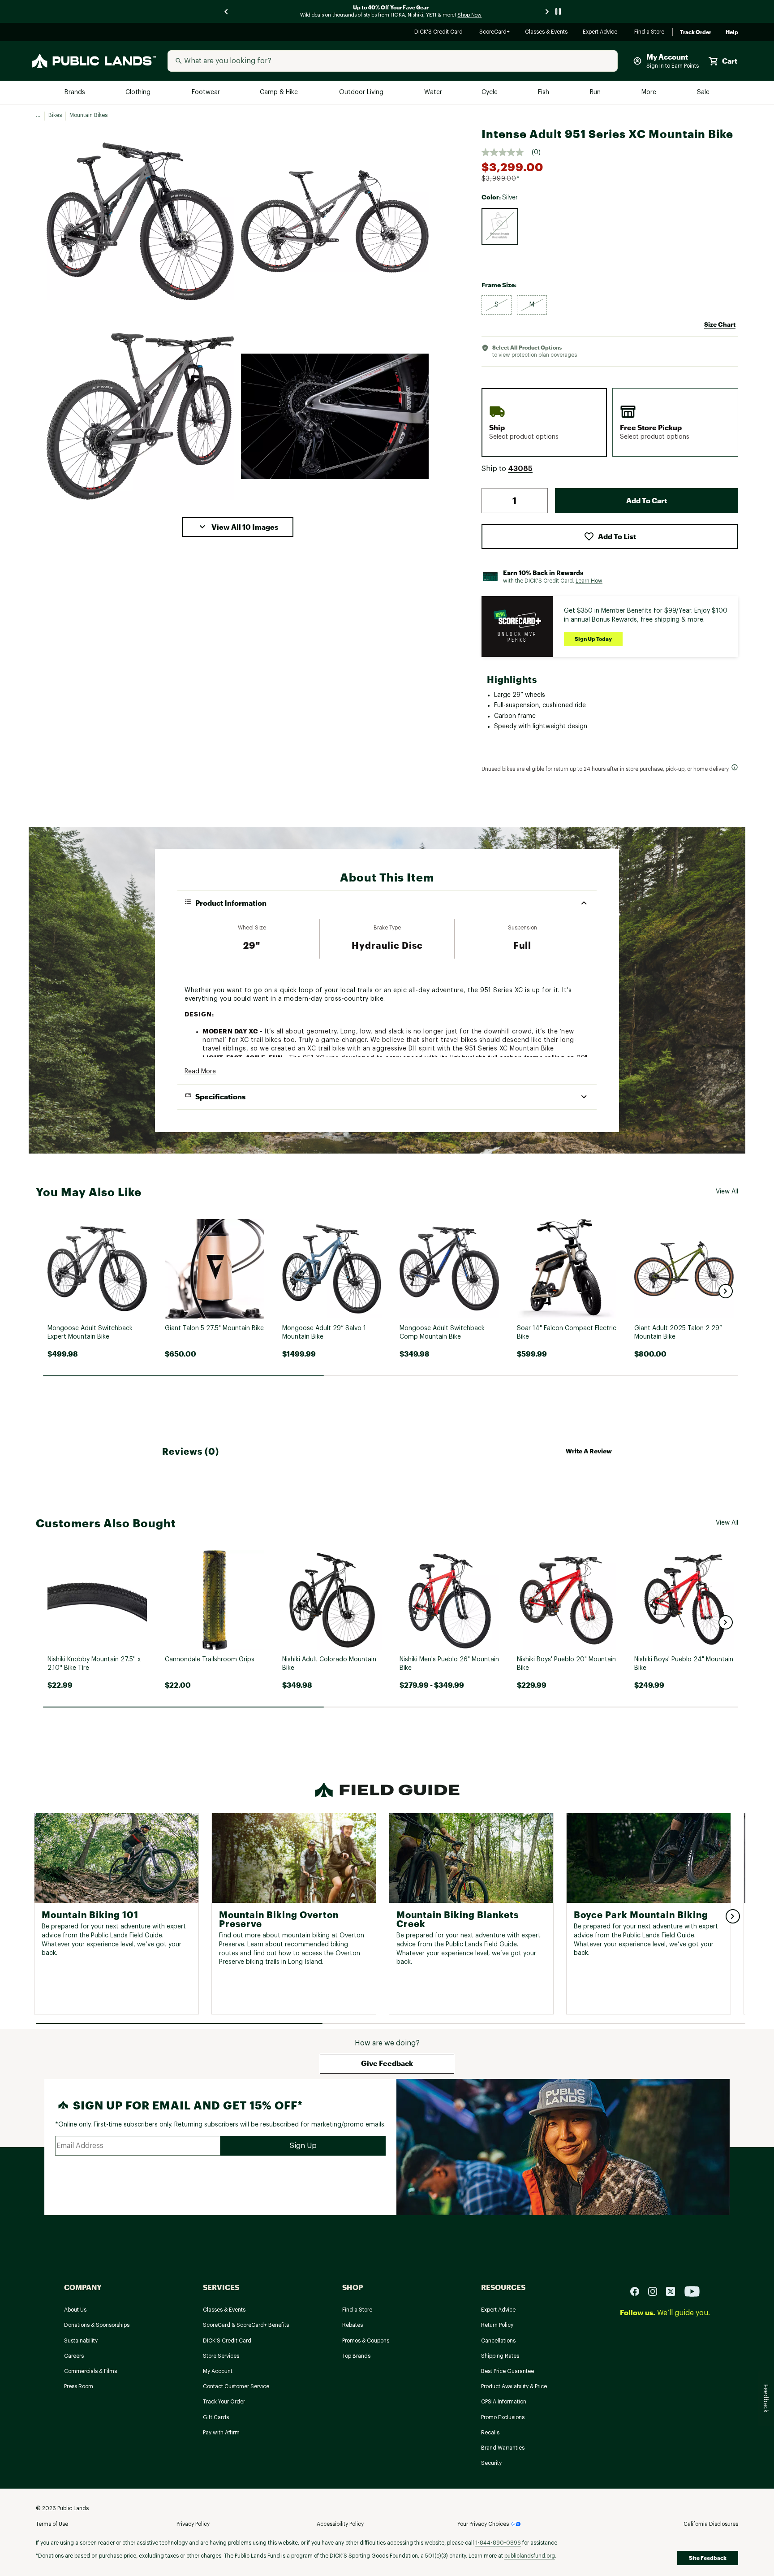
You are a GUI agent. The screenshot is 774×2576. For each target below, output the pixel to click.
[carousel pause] (558, 11)
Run (596, 93)
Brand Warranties (503, 2448)
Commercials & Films (90, 2371)
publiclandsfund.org (530, 2556)
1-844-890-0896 (498, 2543)
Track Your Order (224, 2402)
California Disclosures (711, 2524)
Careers (74, 2356)
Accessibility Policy (340, 2524)
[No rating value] (507, 152)
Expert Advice (601, 32)
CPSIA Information (504, 2402)
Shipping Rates (500, 2356)
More (649, 93)
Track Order (696, 32)
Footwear (206, 93)
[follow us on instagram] (656, 2291)
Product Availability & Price (514, 2386)
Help (732, 32)
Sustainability (81, 2341)
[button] (238, 527)
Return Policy (497, 2325)
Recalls (490, 2433)
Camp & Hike (280, 93)
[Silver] (500, 226)
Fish (544, 93)
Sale (703, 93)
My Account (218, 2371)
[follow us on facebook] (638, 2291)
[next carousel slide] (547, 11)
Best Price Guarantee (507, 2371)
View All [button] (727, 1192)
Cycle (490, 93)
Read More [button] (200, 1072)
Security (491, 2463)
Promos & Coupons (366, 2341)
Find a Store (650, 32)
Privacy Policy (193, 2524)
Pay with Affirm (221, 2433)
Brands (75, 93)
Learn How (589, 581)
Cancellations (498, 2341)
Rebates (353, 2325)
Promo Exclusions (503, 2417)
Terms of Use (52, 2524)
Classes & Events (547, 32)
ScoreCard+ (495, 32)
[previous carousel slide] (227, 11)
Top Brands (356, 2356)
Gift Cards (216, 2417)
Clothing (139, 93)
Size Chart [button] (720, 324)
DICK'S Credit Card (440, 32)
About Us (75, 2310)
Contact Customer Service (236, 2386)
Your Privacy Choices (483, 2524)
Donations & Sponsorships (97, 2325)
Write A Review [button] (589, 1451)
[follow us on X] (674, 2291)
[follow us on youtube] (692, 2291)
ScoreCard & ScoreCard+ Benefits (246, 2325)
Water (433, 93)
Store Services (221, 2356)
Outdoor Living (362, 93)
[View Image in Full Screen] (140, 221)
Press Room (79, 2386)
